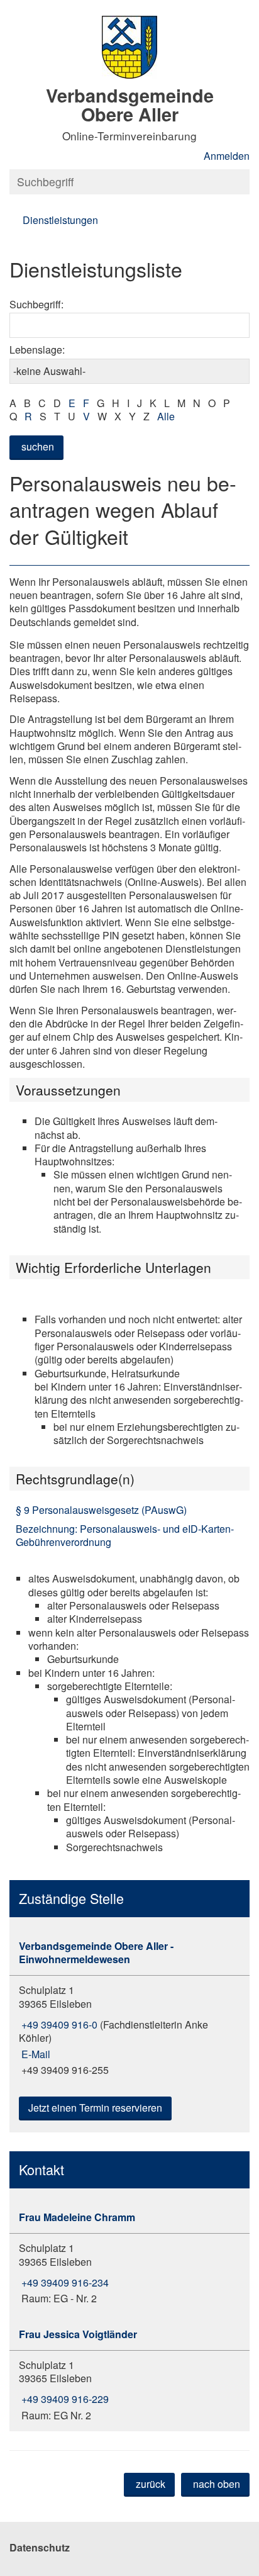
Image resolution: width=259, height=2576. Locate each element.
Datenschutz (40, 2547)
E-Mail (35, 2054)
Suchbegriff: (36, 304)
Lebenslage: (37, 350)
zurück (151, 2484)
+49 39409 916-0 (58, 2024)
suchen (38, 446)
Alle (166, 416)
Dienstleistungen (60, 220)
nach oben (217, 2484)
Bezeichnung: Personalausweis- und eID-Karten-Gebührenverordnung (125, 1535)
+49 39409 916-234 (64, 2282)
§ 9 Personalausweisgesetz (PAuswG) (101, 1510)
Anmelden (227, 156)
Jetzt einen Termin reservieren (95, 2108)
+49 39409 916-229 (64, 2399)
